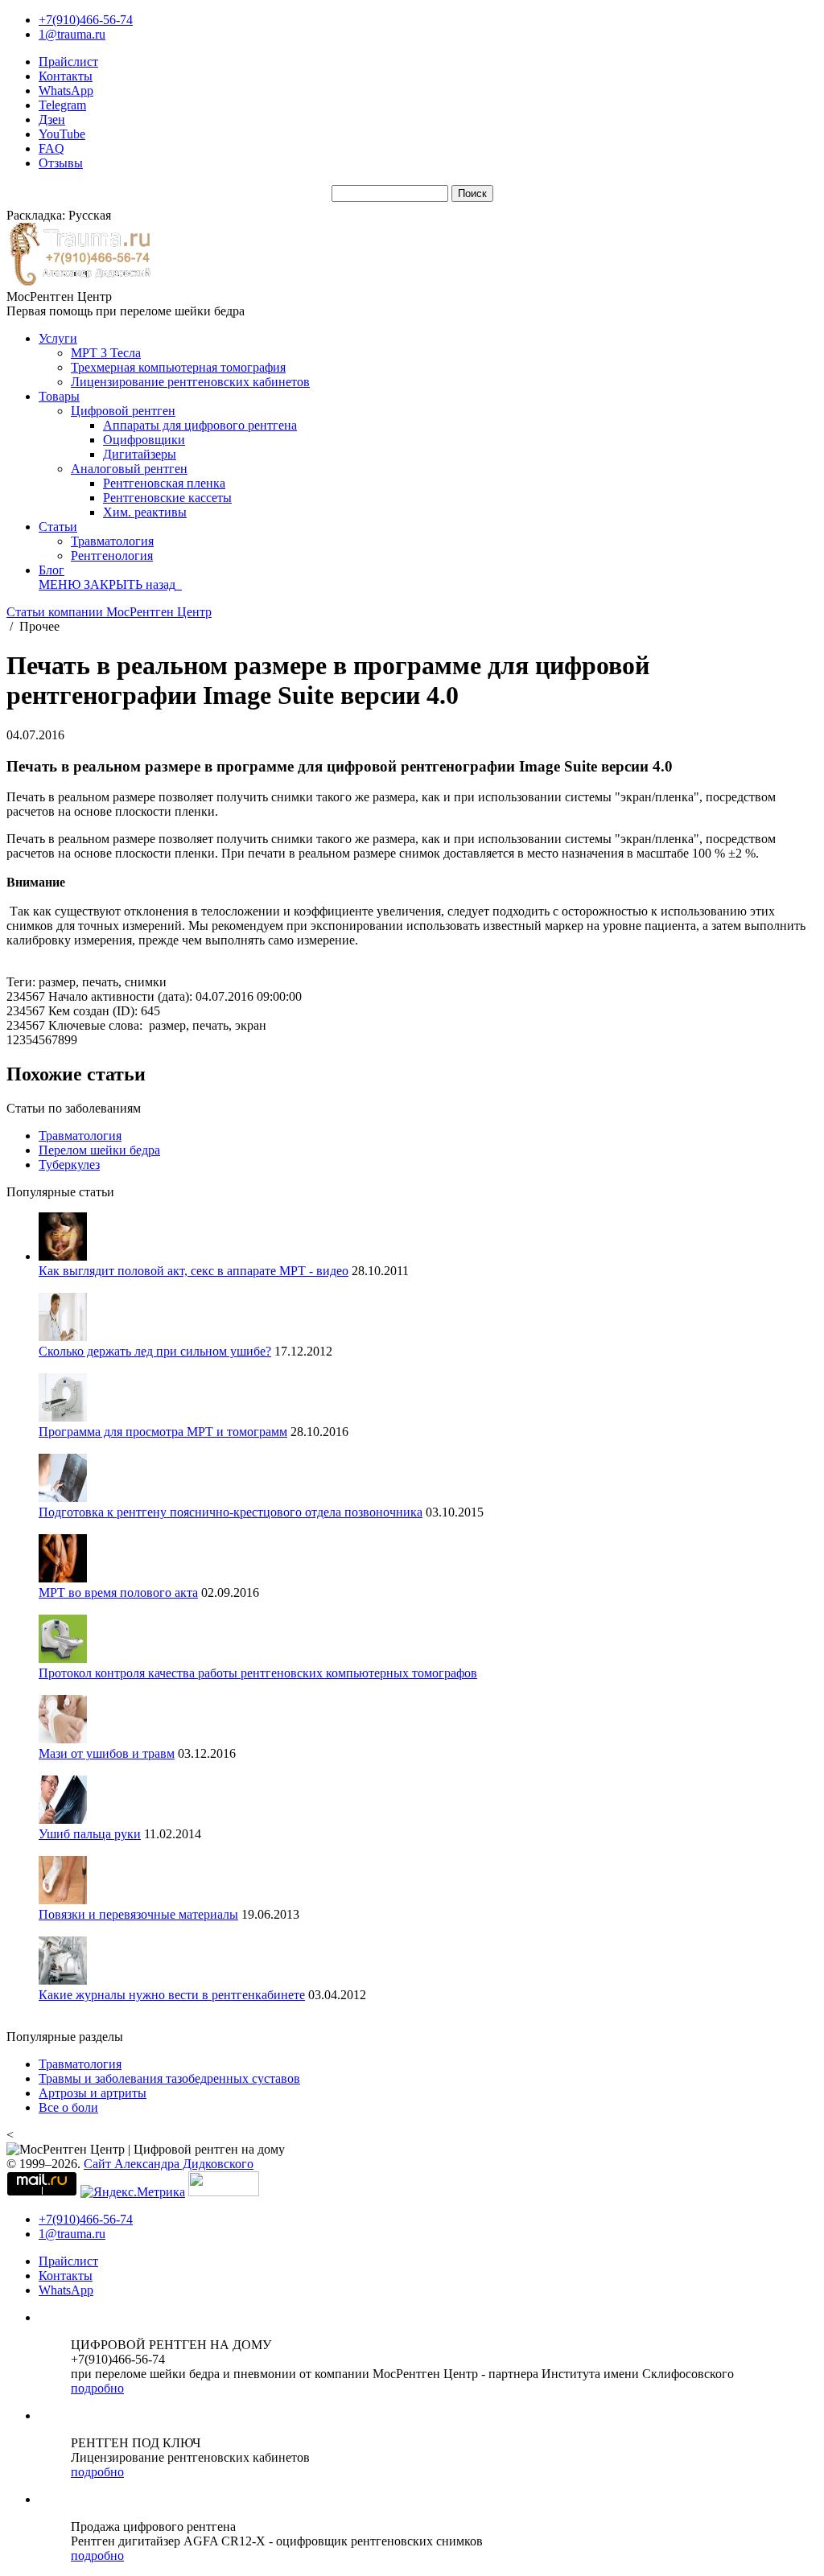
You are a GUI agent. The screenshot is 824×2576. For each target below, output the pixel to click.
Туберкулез (69, 1165)
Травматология (112, 541)
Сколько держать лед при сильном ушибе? (155, 1351)
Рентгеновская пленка (164, 483)
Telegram (62, 105)
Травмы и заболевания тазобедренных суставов (169, 2078)
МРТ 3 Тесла (106, 353)
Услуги (58, 338)
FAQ (51, 148)
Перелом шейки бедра (99, 1150)
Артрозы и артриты (93, 2093)
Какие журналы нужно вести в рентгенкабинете (172, 1995)
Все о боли (68, 2107)
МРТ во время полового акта (118, 1593)
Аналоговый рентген (129, 469)
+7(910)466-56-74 (86, 20)
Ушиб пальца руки (90, 1834)
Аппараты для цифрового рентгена (200, 425)
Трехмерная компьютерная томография (178, 367)
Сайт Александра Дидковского (169, 2164)
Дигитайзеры (140, 454)
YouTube (62, 134)
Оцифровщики (144, 440)
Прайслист (68, 62)
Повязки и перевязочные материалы (138, 1914)
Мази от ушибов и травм (107, 1753)
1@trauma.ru (72, 34)
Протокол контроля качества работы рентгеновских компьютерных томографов (258, 1673)
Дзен (52, 119)
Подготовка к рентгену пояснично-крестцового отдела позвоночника (231, 1512)
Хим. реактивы (145, 512)
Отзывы (61, 163)
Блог (51, 570)
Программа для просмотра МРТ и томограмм (163, 1432)
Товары (59, 396)
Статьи (58, 527)
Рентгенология (112, 556)
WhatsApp (66, 91)
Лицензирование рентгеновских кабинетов (190, 382)
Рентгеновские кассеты (167, 498)
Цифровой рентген (123, 411)
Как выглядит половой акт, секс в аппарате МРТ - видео (194, 1271)
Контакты (66, 76)
